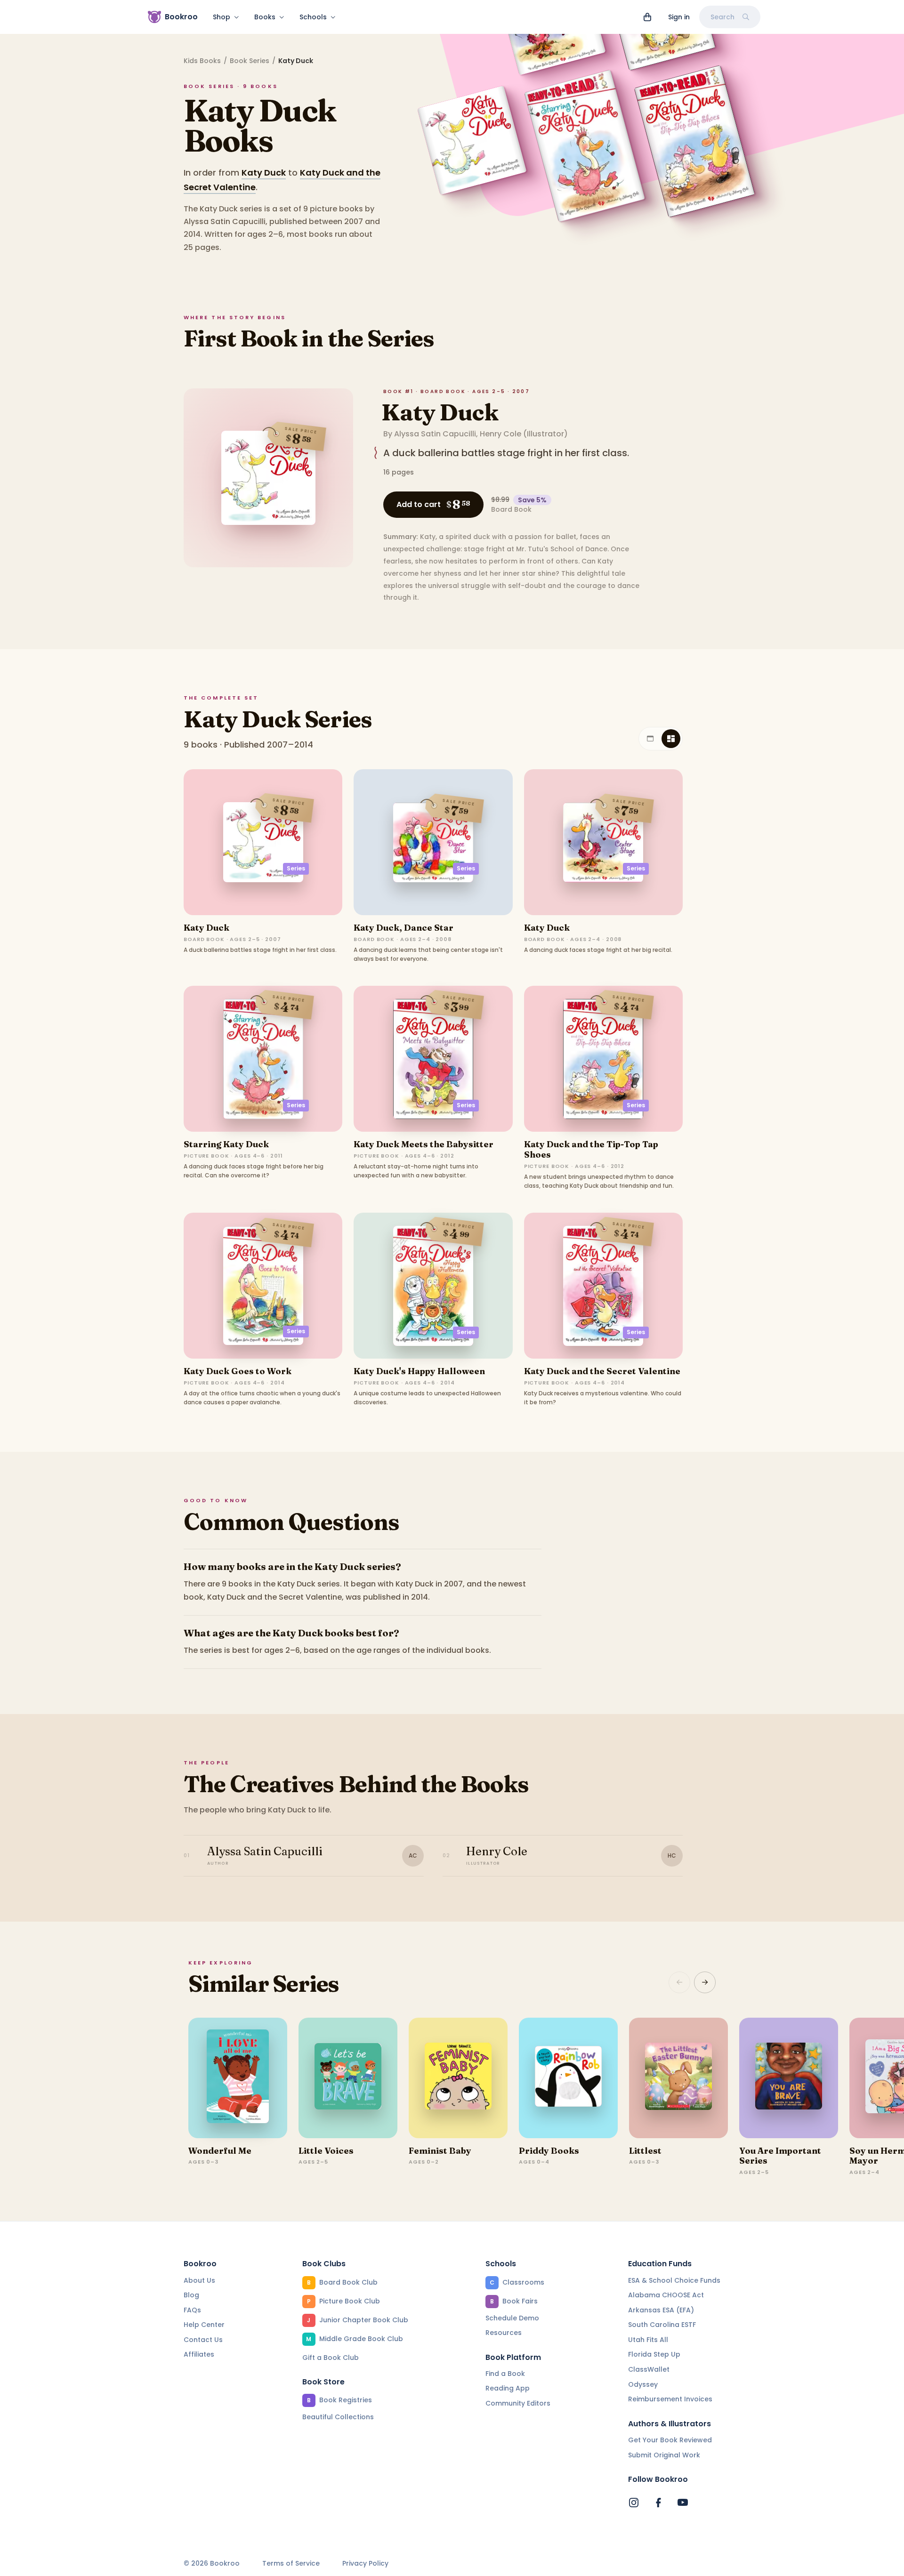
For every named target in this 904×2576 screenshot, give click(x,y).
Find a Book (505, 2374)
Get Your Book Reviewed (670, 2440)
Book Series (250, 61)
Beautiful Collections (338, 2417)
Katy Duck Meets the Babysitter (424, 1144)
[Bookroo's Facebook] (658, 2503)
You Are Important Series (780, 2156)
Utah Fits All (648, 2340)
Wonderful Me (220, 2151)
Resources (504, 2333)
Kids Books (202, 61)
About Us (199, 2280)
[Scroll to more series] (705, 1982)
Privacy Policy (365, 2564)
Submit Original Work (664, 2455)
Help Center (204, 2325)
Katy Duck (264, 173)
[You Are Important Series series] (789, 2078)
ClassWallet (649, 2369)
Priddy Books (549, 2151)
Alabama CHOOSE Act (666, 2295)
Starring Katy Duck (226, 1144)
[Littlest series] (678, 2078)
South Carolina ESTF (662, 2325)
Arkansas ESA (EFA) (661, 2310)
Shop (222, 17)
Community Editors (518, 2403)
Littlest (645, 2151)
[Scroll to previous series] (679, 1982)
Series (296, 868)
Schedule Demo (512, 2318)
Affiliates (199, 2354)
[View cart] (647, 17)
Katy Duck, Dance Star (404, 928)
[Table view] (650, 739)
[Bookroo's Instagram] (634, 2503)
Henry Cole (500, 434)
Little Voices (326, 2151)
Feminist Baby (440, 2151)
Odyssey (643, 2384)
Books (265, 17)
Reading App (508, 2388)
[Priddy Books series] (568, 2078)
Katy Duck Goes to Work (238, 1371)
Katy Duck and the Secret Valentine (602, 1371)
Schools (313, 17)
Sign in (679, 17)
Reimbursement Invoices (670, 2399)
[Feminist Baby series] (458, 2078)
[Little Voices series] (348, 2078)
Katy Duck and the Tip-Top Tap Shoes (591, 1149)
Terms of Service (291, 2564)
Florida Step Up (654, 2354)
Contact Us (203, 2340)
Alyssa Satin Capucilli (435, 434)
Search (722, 17)
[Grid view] (671, 739)
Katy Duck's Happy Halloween (419, 1371)
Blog (191, 2295)
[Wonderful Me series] (238, 2078)
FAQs (192, 2310)
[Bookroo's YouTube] (683, 2503)
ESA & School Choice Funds (674, 2280)
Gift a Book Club (331, 2358)
